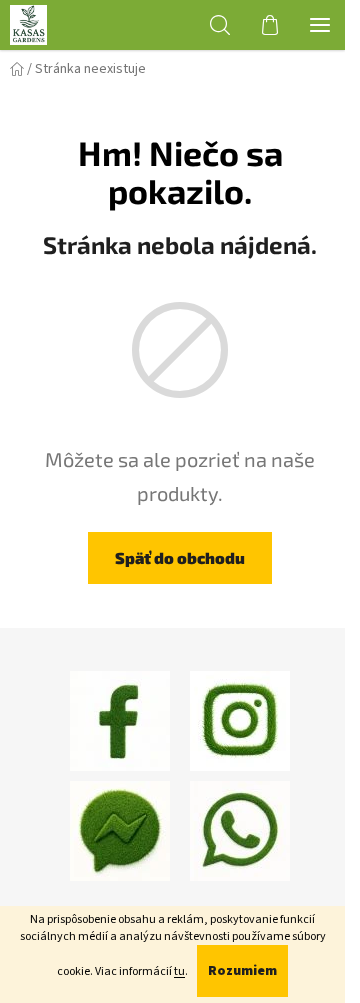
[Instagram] (240, 720)
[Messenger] (120, 830)
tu (179, 971)
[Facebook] (120, 720)
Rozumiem (242, 971)
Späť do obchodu (180, 557)
